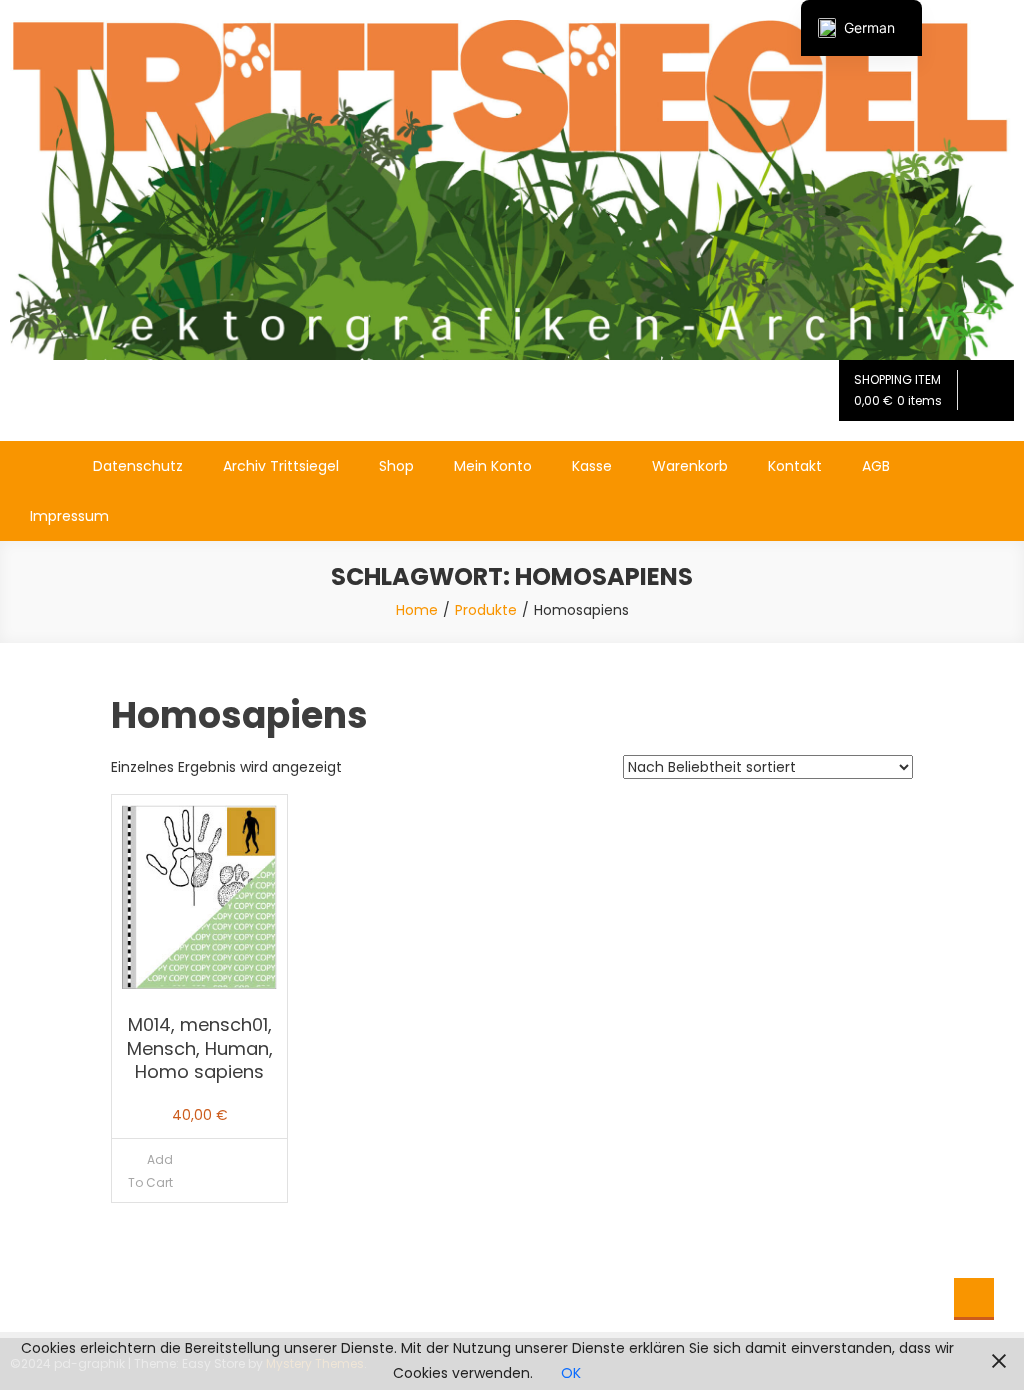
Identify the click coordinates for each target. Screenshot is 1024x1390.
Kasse (592, 466)
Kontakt (795, 466)
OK (571, 1373)
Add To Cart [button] (150, 1171)
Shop (396, 466)
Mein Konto (493, 466)
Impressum (69, 516)
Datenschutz (138, 466)
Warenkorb (690, 466)
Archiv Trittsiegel (281, 466)
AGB (876, 466)
